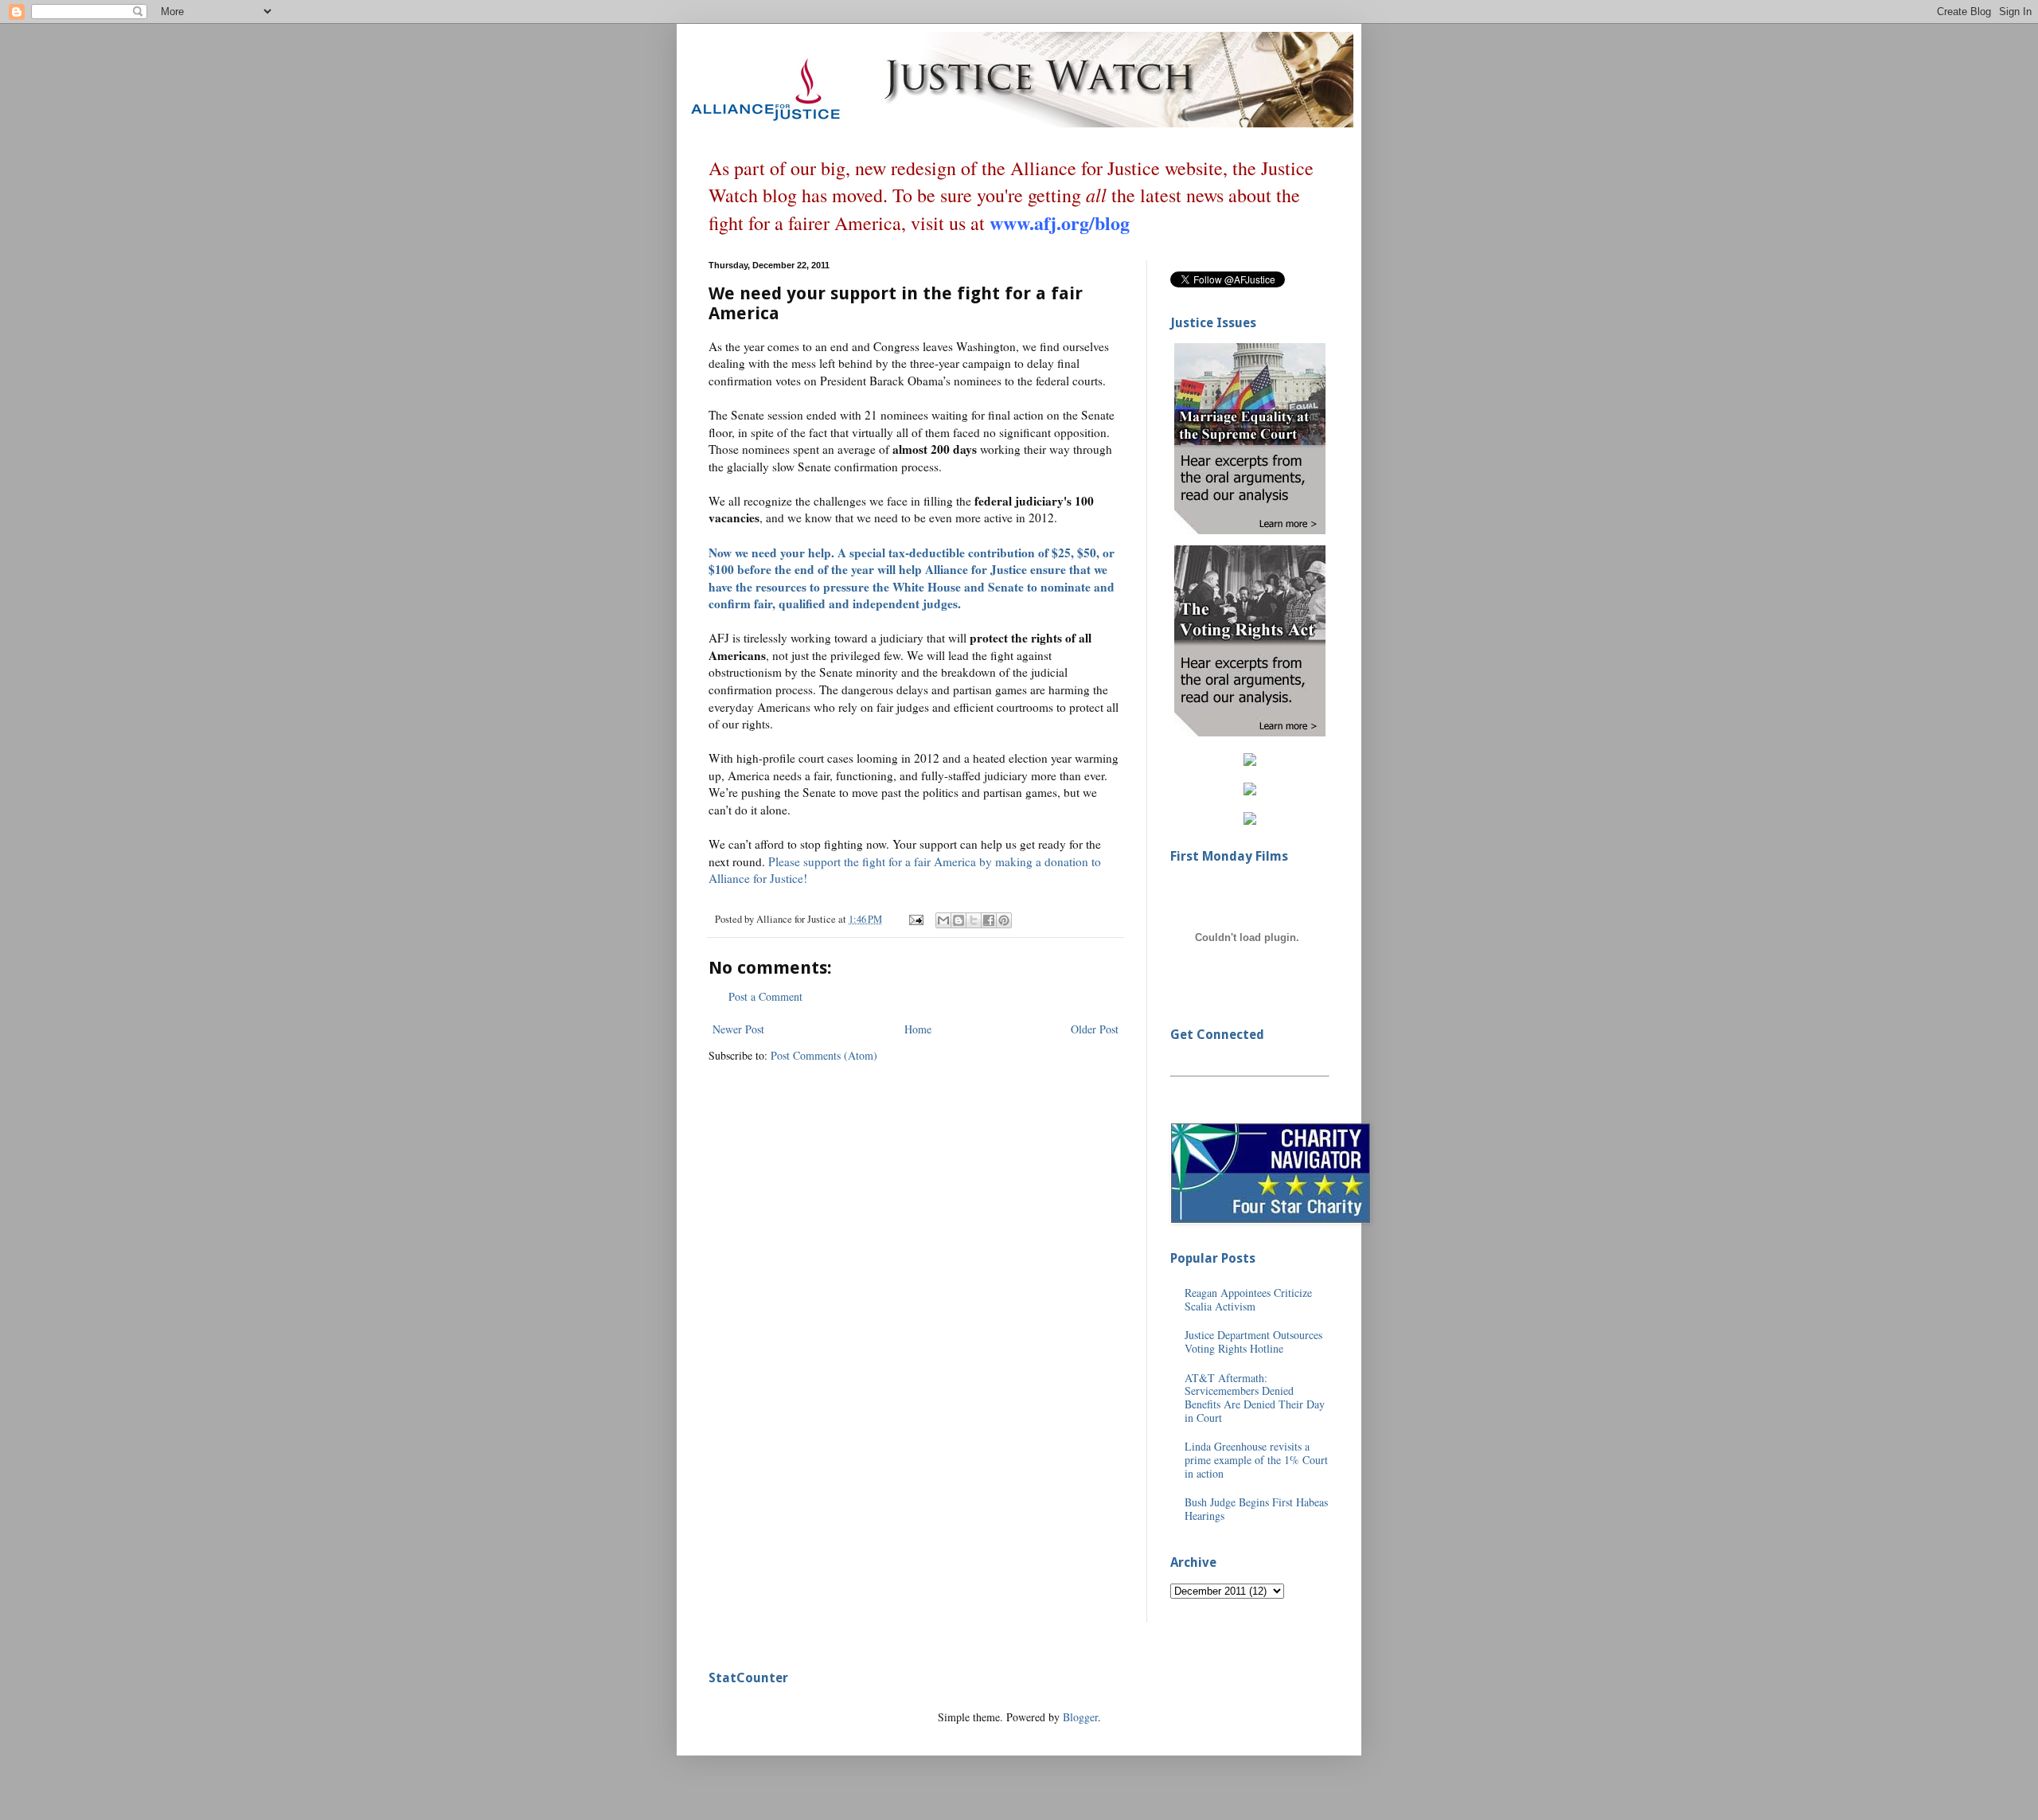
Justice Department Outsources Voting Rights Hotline (1253, 1342)
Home (918, 1029)
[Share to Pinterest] (1004, 920)
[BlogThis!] (958, 920)
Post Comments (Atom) (824, 1055)
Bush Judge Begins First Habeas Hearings (1256, 1509)
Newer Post (738, 1029)
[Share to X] (974, 920)
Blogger (1080, 1717)
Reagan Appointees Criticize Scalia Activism (1248, 1299)
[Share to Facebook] (989, 920)
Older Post (1095, 1029)
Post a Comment (765, 996)
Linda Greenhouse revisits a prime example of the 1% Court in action (1256, 1460)
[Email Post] (915, 919)
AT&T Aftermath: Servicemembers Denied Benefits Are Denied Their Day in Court (1255, 1398)
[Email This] (943, 920)
